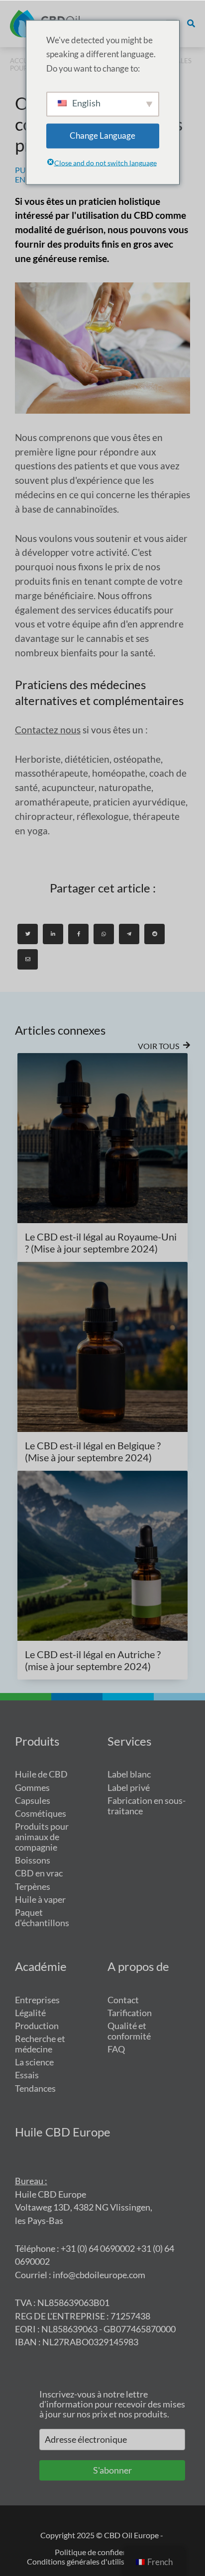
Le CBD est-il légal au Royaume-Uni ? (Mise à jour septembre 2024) (101, 1243)
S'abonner (112, 2470)
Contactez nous (48, 730)
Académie (41, 1966)
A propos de (138, 1966)
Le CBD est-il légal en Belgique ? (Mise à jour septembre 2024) (93, 1451)
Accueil (24, 61)
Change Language (102, 135)
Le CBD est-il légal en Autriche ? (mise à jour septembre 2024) (93, 1660)
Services (129, 1741)
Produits (37, 1741)
